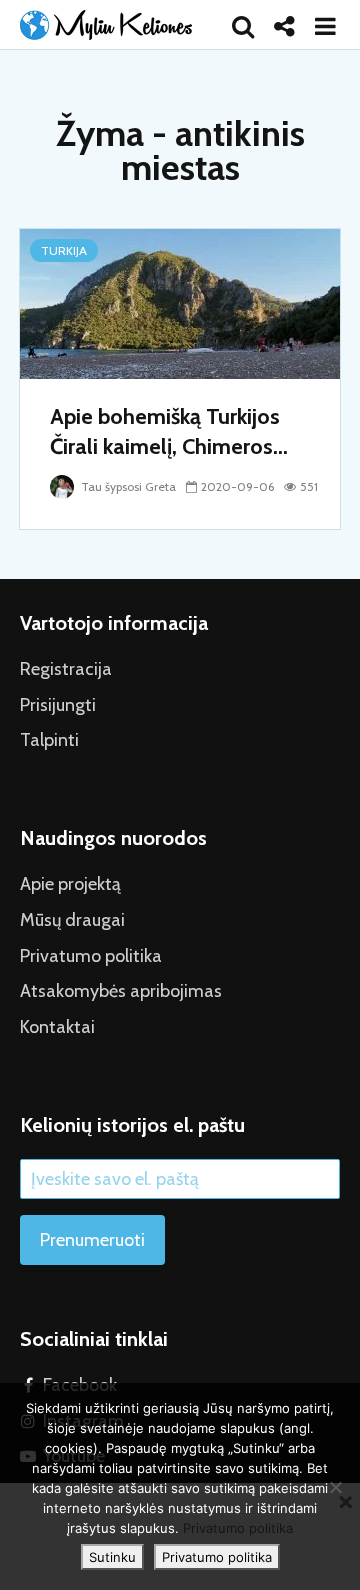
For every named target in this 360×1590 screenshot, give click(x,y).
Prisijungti (58, 705)
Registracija (66, 669)
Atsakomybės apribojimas (121, 991)
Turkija (64, 250)
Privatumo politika (91, 956)
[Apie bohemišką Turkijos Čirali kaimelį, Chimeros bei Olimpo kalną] (180, 302)
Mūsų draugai (72, 920)
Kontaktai (57, 1027)
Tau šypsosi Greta (127, 486)
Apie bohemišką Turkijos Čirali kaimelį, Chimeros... (169, 431)
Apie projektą (70, 884)
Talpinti (49, 740)
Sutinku (112, 1557)
